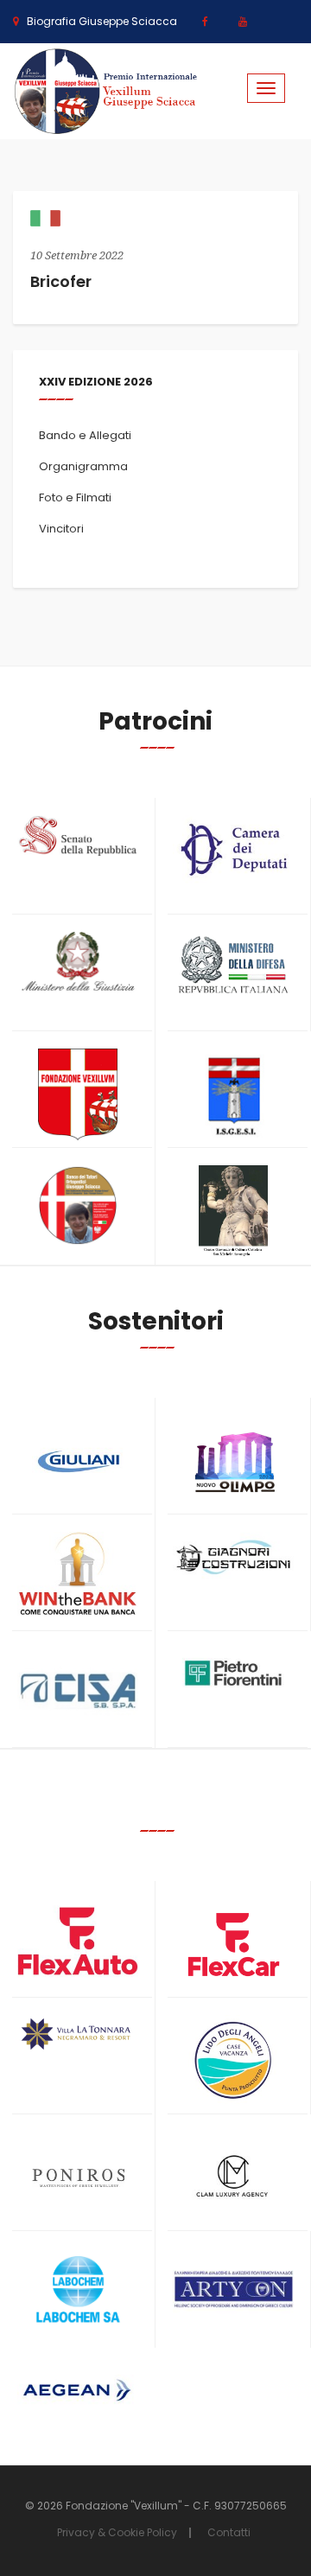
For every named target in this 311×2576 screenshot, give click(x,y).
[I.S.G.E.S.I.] (233, 1095)
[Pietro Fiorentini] (233, 1673)
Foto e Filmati (75, 497)
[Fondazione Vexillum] (78, 1095)
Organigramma (83, 466)
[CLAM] (233, 2177)
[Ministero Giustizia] (78, 964)
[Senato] (78, 836)
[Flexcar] (233, 1945)
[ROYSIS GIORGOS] (233, 2283)
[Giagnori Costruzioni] (233, 1556)
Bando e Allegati (85, 435)
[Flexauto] (78, 1941)
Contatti (229, 2532)
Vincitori (61, 529)
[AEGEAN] (78, 2390)
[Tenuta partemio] (78, 2034)
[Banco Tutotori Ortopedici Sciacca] (78, 1205)
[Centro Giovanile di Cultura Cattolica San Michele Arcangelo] (233, 1211)
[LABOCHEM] (78, 2291)
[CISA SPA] (78, 1691)
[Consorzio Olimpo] (233, 1456)
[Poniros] (78, 2178)
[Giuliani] (78, 1461)
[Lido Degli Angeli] (233, 2061)
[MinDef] (233, 966)
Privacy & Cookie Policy (117, 2532)
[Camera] (233, 849)
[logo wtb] (78, 1574)
